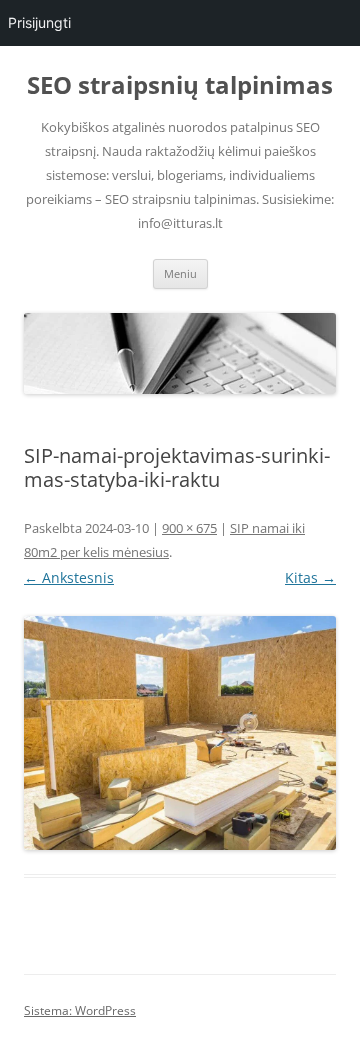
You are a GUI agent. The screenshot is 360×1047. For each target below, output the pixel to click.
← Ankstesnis (69, 577)
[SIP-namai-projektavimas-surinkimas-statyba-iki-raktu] (180, 733)
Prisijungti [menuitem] (39, 22)
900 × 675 (189, 528)
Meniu (180, 273)
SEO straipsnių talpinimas (180, 85)
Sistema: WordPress (80, 1010)
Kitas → (310, 577)
